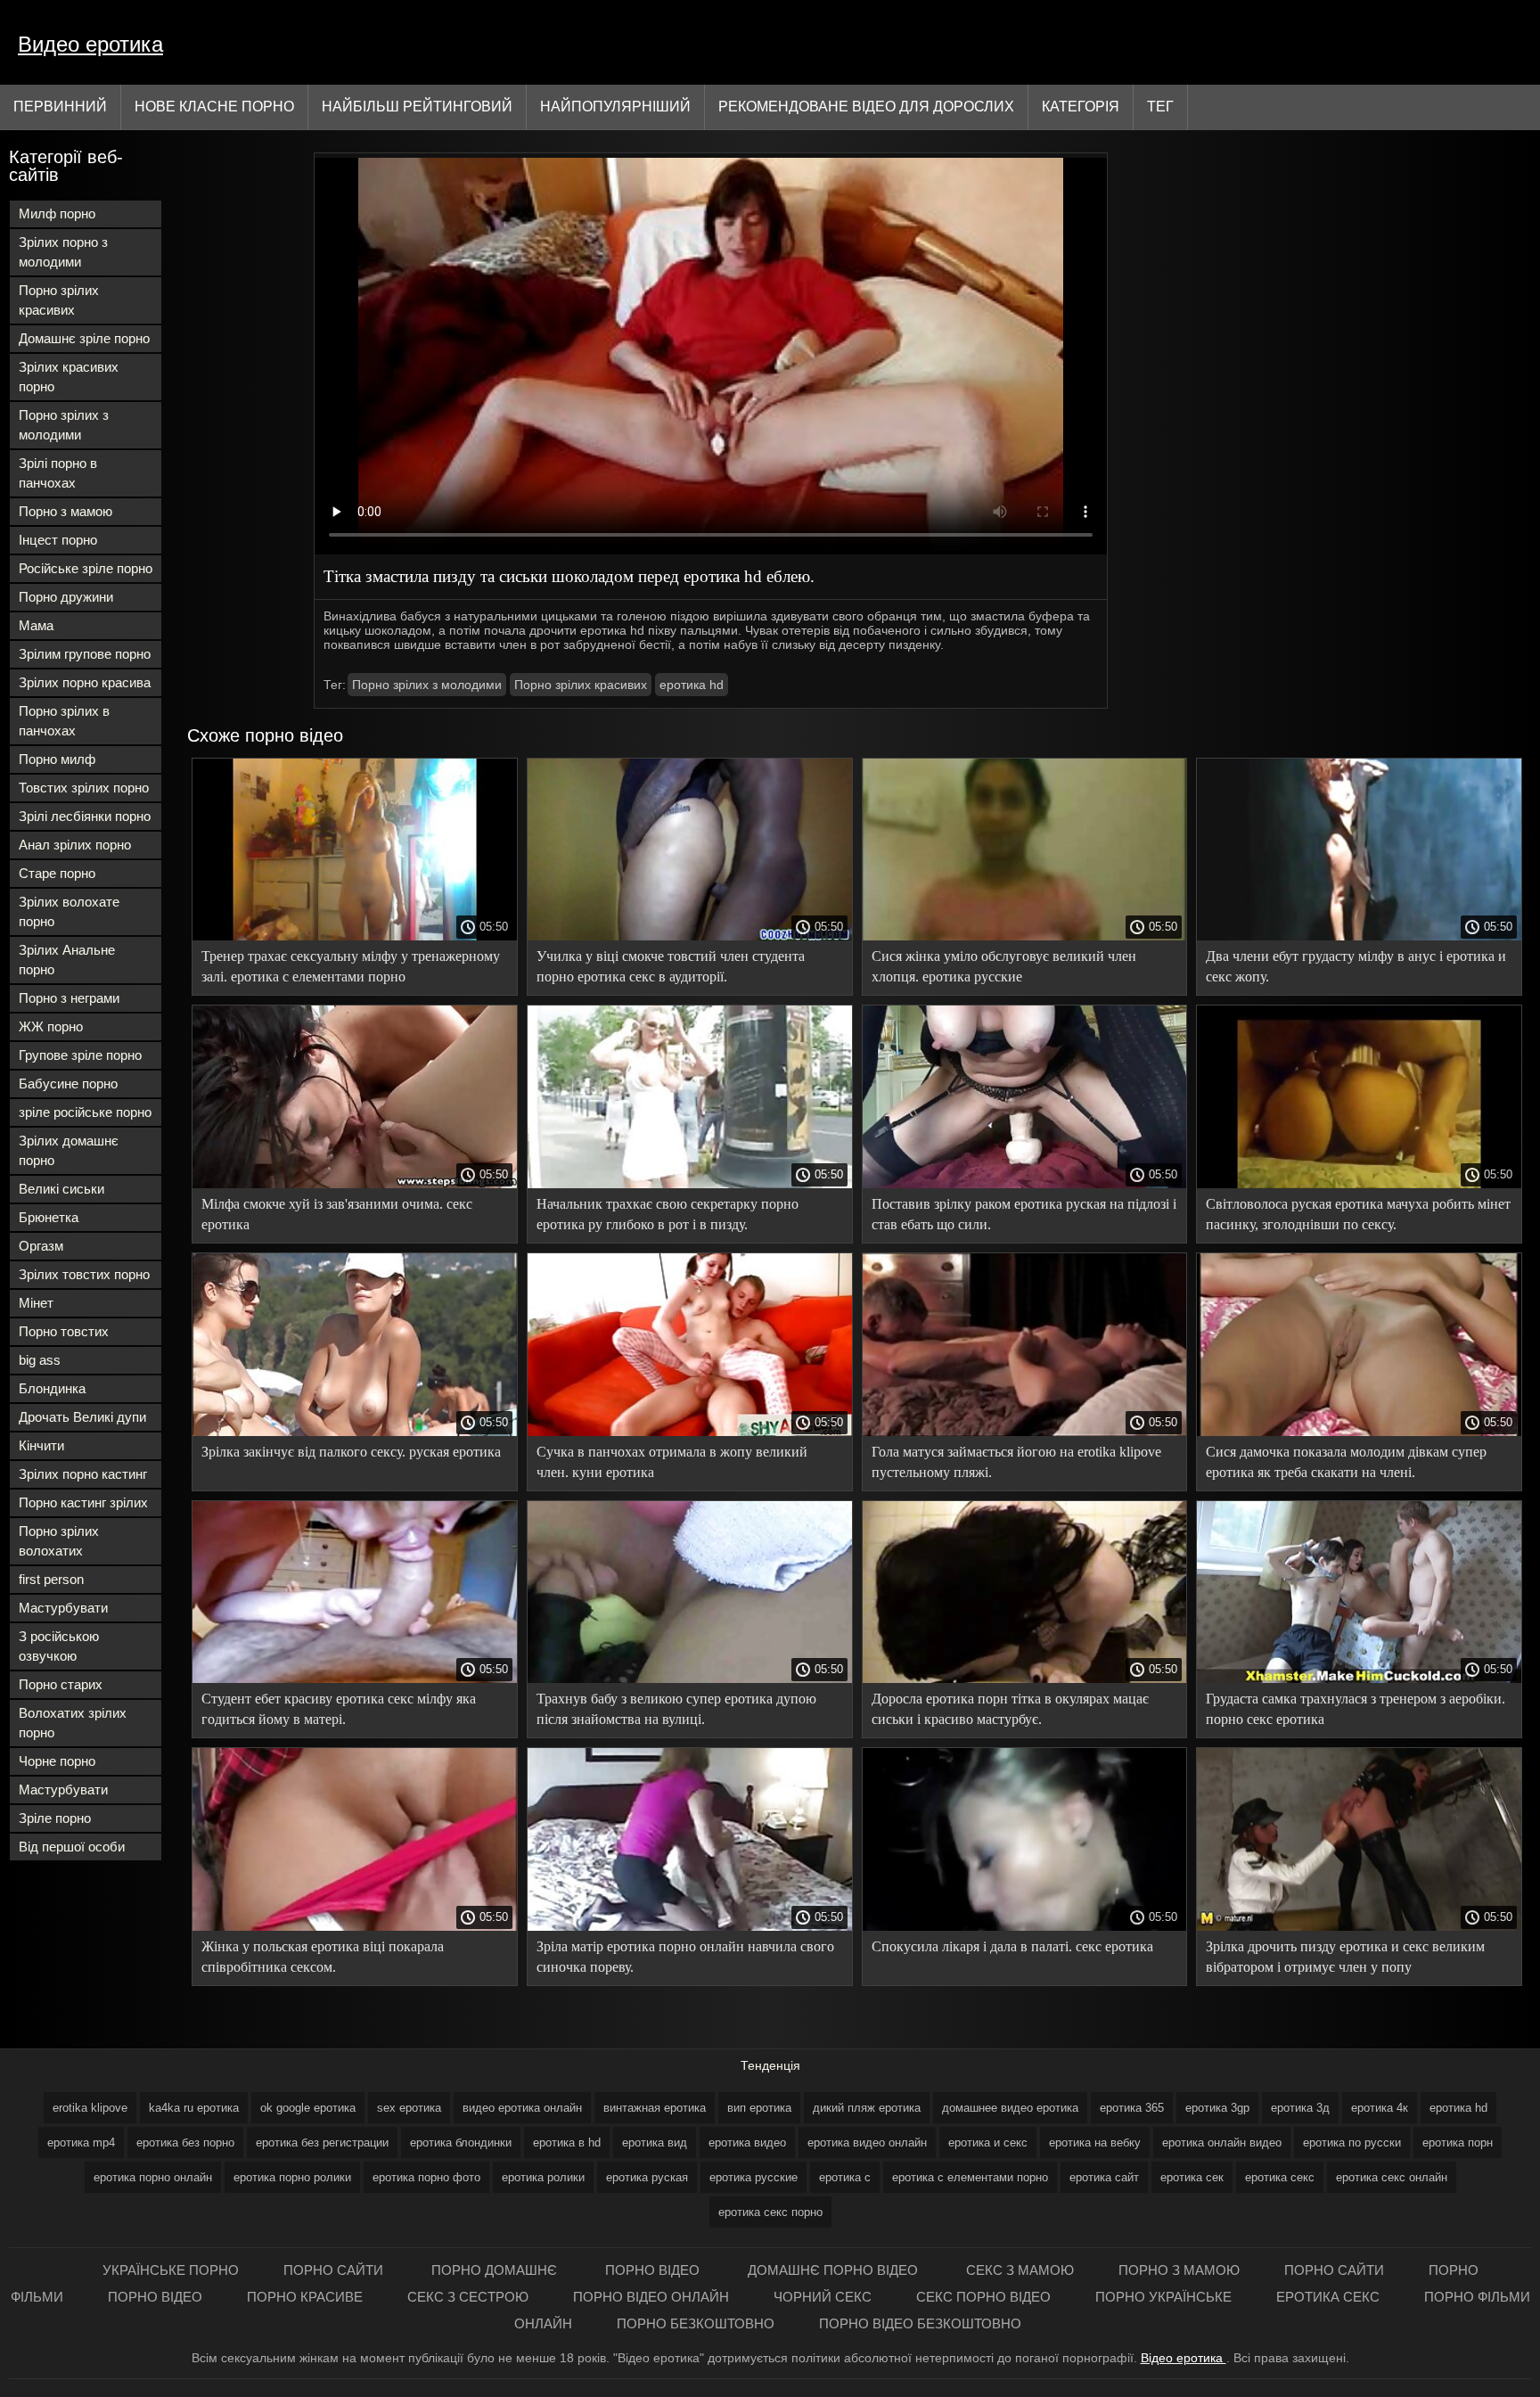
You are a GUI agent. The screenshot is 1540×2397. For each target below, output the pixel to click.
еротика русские (754, 2177)
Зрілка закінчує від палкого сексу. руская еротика (351, 1452)
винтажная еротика (655, 2108)
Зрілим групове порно (85, 654)
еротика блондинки (461, 2143)
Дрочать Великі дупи (82, 1417)
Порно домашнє (496, 2270)
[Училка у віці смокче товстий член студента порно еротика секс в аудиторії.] (690, 936)
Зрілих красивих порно (69, 377)
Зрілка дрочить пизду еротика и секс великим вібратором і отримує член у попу (1345, 1957)
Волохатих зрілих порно (73, 1723)
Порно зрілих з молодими (64, 425)
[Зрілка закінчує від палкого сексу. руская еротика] (355, 1432)
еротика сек (1192, 2177)
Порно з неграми (69, 998)
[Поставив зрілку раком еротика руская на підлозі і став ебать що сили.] (1025, 1184)
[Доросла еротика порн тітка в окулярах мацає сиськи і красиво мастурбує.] (1025, 1679)
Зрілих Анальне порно (67, 960)
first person (51, 1579)
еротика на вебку (1095, 2143)
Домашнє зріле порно (84, 338)
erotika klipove (90, 2108)
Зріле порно (55, 1818)
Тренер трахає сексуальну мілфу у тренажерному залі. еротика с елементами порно (351, 966)
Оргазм (41, 1246)
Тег (1160, 107)
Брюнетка (49, 1217)
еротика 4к (1380, 2108)
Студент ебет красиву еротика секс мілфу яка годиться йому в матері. (339, 1709)
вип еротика (759, 2108)
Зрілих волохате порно (69, 911)
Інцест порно (58, 540)
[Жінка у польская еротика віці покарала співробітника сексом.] (355, 1926)
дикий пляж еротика (867, 2108)
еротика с (845, 2177)
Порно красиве (305, 2297)
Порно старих (61, 1684)
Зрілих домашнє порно (69, 1150)
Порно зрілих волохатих (59, 1541)
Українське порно (171, 2270)
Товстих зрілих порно (84, 788)
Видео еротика (90, 44)
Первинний (60, 107)
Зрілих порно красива (85, 682)
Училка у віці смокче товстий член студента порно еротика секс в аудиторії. (671, 966)
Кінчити (41, 1445)
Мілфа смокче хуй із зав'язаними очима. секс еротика (337, 1214)
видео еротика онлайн (522, 2108)
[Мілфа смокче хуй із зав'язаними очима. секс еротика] (355, 1184)
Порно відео (654, 2270)
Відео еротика (1184, 2358)
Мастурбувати (63, 1608)
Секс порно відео (983, 2297)
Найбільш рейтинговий (417, 107)
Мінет (36, 1303)
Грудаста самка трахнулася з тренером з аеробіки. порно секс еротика (1356, 1709)
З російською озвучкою (59, 1646)
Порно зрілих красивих (59, 300)
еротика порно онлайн (153, 2177)
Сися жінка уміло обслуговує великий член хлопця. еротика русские (1004, 966)
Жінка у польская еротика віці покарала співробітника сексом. (323, 1957)
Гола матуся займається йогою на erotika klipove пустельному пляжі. (1016, 1462)
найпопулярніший (615, 107)
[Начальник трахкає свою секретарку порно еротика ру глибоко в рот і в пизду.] (690, 1184)
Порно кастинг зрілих (83, 1502)
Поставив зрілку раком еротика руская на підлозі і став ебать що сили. (1024, 1214)
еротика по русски (1352, 2143)
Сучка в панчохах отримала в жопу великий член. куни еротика (672, 1462)
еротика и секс (988, 2143)
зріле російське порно (85, 1112)
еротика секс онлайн (1392, 2177)
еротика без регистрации (322, 2143)
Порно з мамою (66, 511)
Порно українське (1163, 2297)
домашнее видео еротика (1010, 2108)
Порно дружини (66, 597)
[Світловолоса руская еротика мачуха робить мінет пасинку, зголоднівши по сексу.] (1359, 1184)
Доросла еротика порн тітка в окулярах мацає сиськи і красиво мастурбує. (1010, 1709)
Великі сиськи (61, 1189)
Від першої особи (72, 1847)
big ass (40, 1360)
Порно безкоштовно (696, 2323)
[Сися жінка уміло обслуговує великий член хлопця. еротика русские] (1025, 936)
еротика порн (1458, 2143)
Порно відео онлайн (651, 2297)
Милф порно (57, 213)
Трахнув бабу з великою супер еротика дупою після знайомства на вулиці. (676, 1709)
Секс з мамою (1020, 2270)
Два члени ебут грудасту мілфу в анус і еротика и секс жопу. (1356, 966)
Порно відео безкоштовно (920, 2323)
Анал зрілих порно (75, 845)
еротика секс (1280, 2177)
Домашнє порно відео (835, 2270)
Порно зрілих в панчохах (64, 721)
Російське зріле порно (86, 568)
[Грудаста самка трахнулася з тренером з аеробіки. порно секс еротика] (1359, 1679)
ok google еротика (308, 2108)
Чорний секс (823, 2297)
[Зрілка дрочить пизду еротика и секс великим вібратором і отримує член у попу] (1359, 1926)
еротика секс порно (770, 2212)
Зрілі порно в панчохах (58, 473)
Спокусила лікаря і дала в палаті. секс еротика (1012, 1946)
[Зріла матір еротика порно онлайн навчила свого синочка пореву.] (690, 1926)
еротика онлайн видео (1222, 2143)
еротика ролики (543, 2177)
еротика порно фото (426, 2177)
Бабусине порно (68, 1084)
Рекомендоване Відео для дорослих (866, 107)
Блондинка (52, 1388)
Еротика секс (1328, 2297)
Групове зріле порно (80, 1055)
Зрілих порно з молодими (63, 252)
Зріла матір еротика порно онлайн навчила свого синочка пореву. (685, 1957)
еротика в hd (567, 2143)
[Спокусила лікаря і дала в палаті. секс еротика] (1025, 1926)
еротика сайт (1104, 2177)
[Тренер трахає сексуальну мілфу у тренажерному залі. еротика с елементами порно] (355, 936)
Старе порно (57, 873)
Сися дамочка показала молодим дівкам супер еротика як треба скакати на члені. (1346, 1462)
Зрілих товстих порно (84, 1274)
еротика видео (747, 2143)
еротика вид (655, 2143)
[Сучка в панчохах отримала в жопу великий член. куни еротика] (690, 1432)
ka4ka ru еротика (194, 2108)
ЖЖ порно (51, 1026)
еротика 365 (1132, 2108)
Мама (36, 625)
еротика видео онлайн (867, 2143)
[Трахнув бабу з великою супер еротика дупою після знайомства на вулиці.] (690, 1679)
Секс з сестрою (468, 2297)
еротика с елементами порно (970, 2177)
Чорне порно (57, 1761)
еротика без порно (185, 2143)
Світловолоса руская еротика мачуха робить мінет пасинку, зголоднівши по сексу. (1358, 1214)
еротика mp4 (81, 2143)
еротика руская (647, 2177)
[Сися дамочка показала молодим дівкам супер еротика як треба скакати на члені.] (1359, 1432)
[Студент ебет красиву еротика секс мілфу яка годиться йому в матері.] (355, 1679)
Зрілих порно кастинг (83, 1474)
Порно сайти (335, 2270)
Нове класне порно (214, 107)
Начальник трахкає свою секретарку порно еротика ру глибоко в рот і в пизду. (668, 1214)
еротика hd (692, 685)
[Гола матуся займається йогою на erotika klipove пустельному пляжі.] (1025, 1432)
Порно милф (57, 759)
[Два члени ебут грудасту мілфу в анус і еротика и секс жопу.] (1359, 936)
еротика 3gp (1217, 2108)
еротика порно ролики (292, 2177)
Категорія (1081, 107)
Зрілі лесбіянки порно (85, 816)
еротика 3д (1300, 2108)
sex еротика (409, 2108)
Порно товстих (64, 1331)
